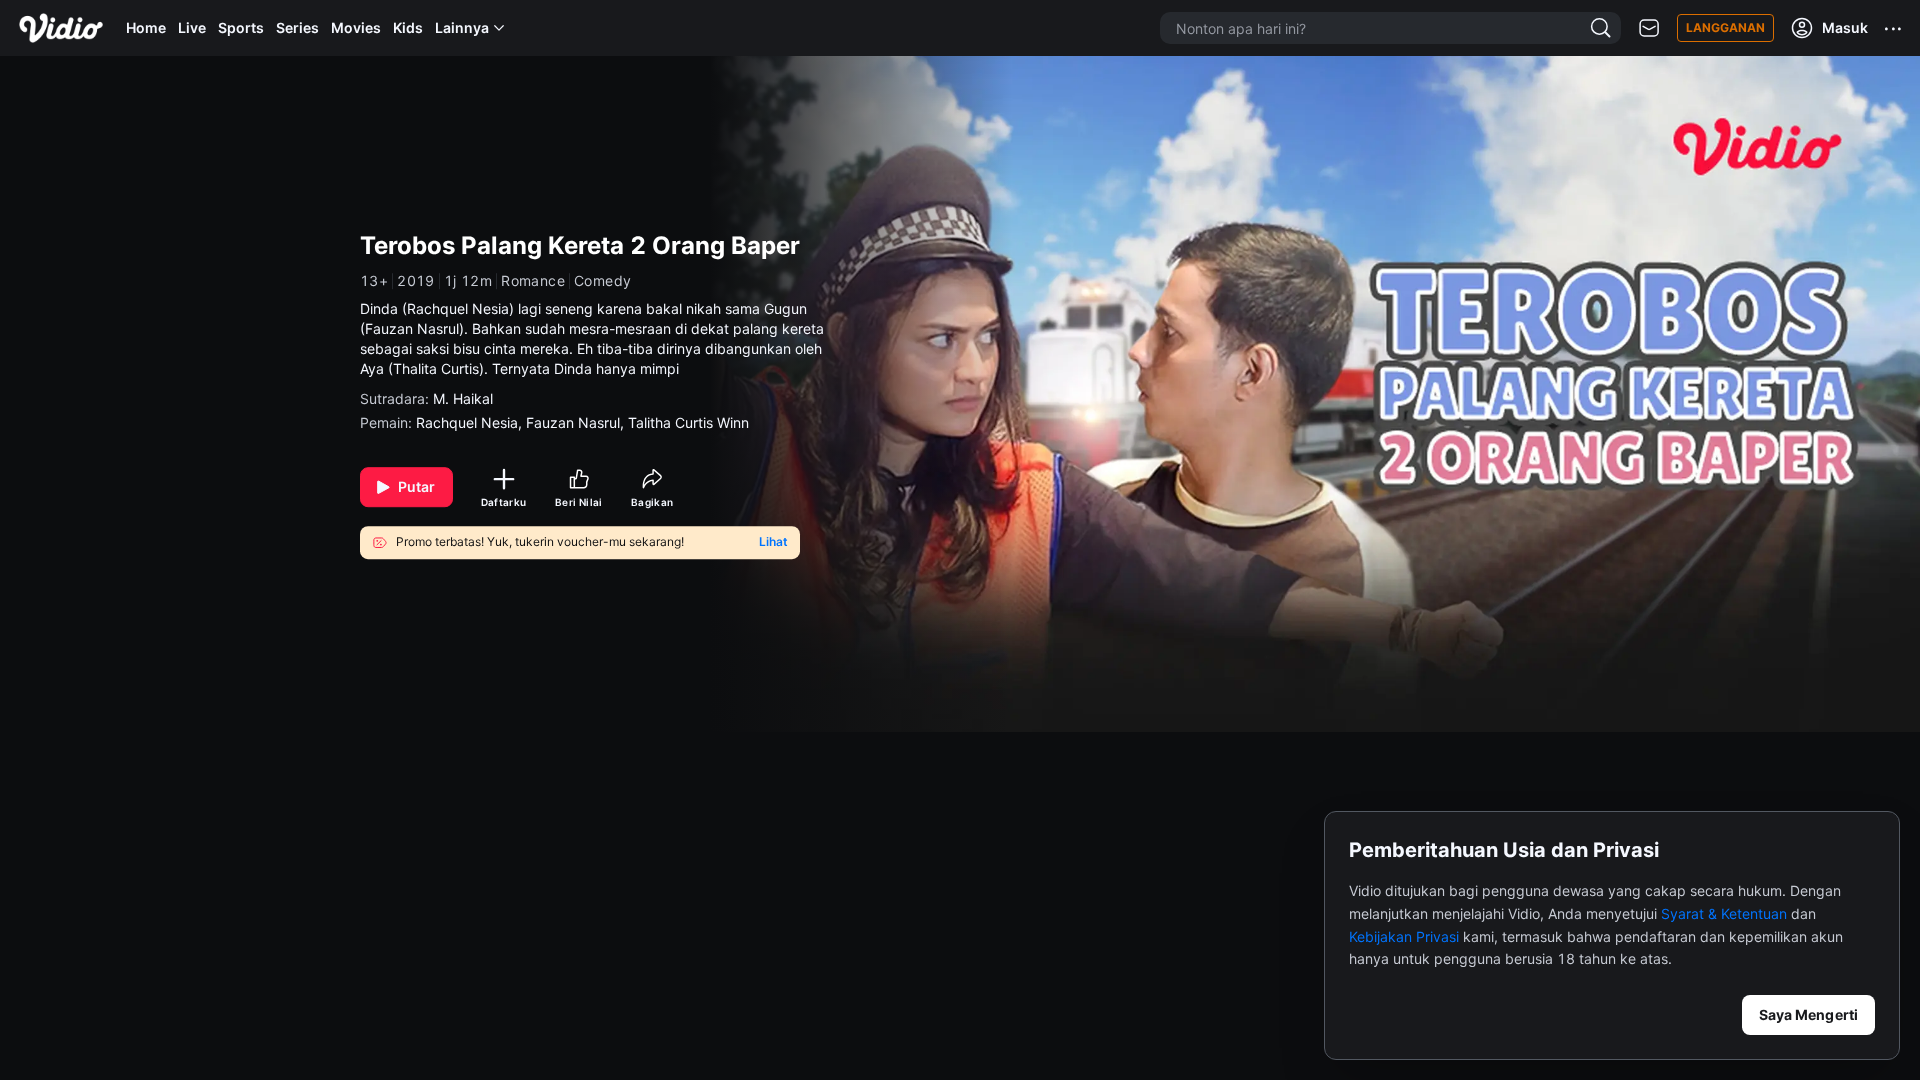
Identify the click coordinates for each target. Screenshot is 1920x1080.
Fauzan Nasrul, (577, 422)
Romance (533, 281)
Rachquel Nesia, (471, 422)
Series (297, 27)
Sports (241, 27)
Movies (356, 27)
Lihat (773, 542)
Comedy (602, 281)
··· (1894, 28)
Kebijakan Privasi (1404, 936)
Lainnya (462, 27)
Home (146, 27)
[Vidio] (61, 28)
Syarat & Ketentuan (1724, 913)
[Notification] (1649, 28)
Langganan (1725, 27)
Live (192, 27)
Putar (417, 486)
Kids (408, 27)
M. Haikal (463, 398)
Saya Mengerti (1808, 1014)
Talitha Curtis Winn (688, 422)
